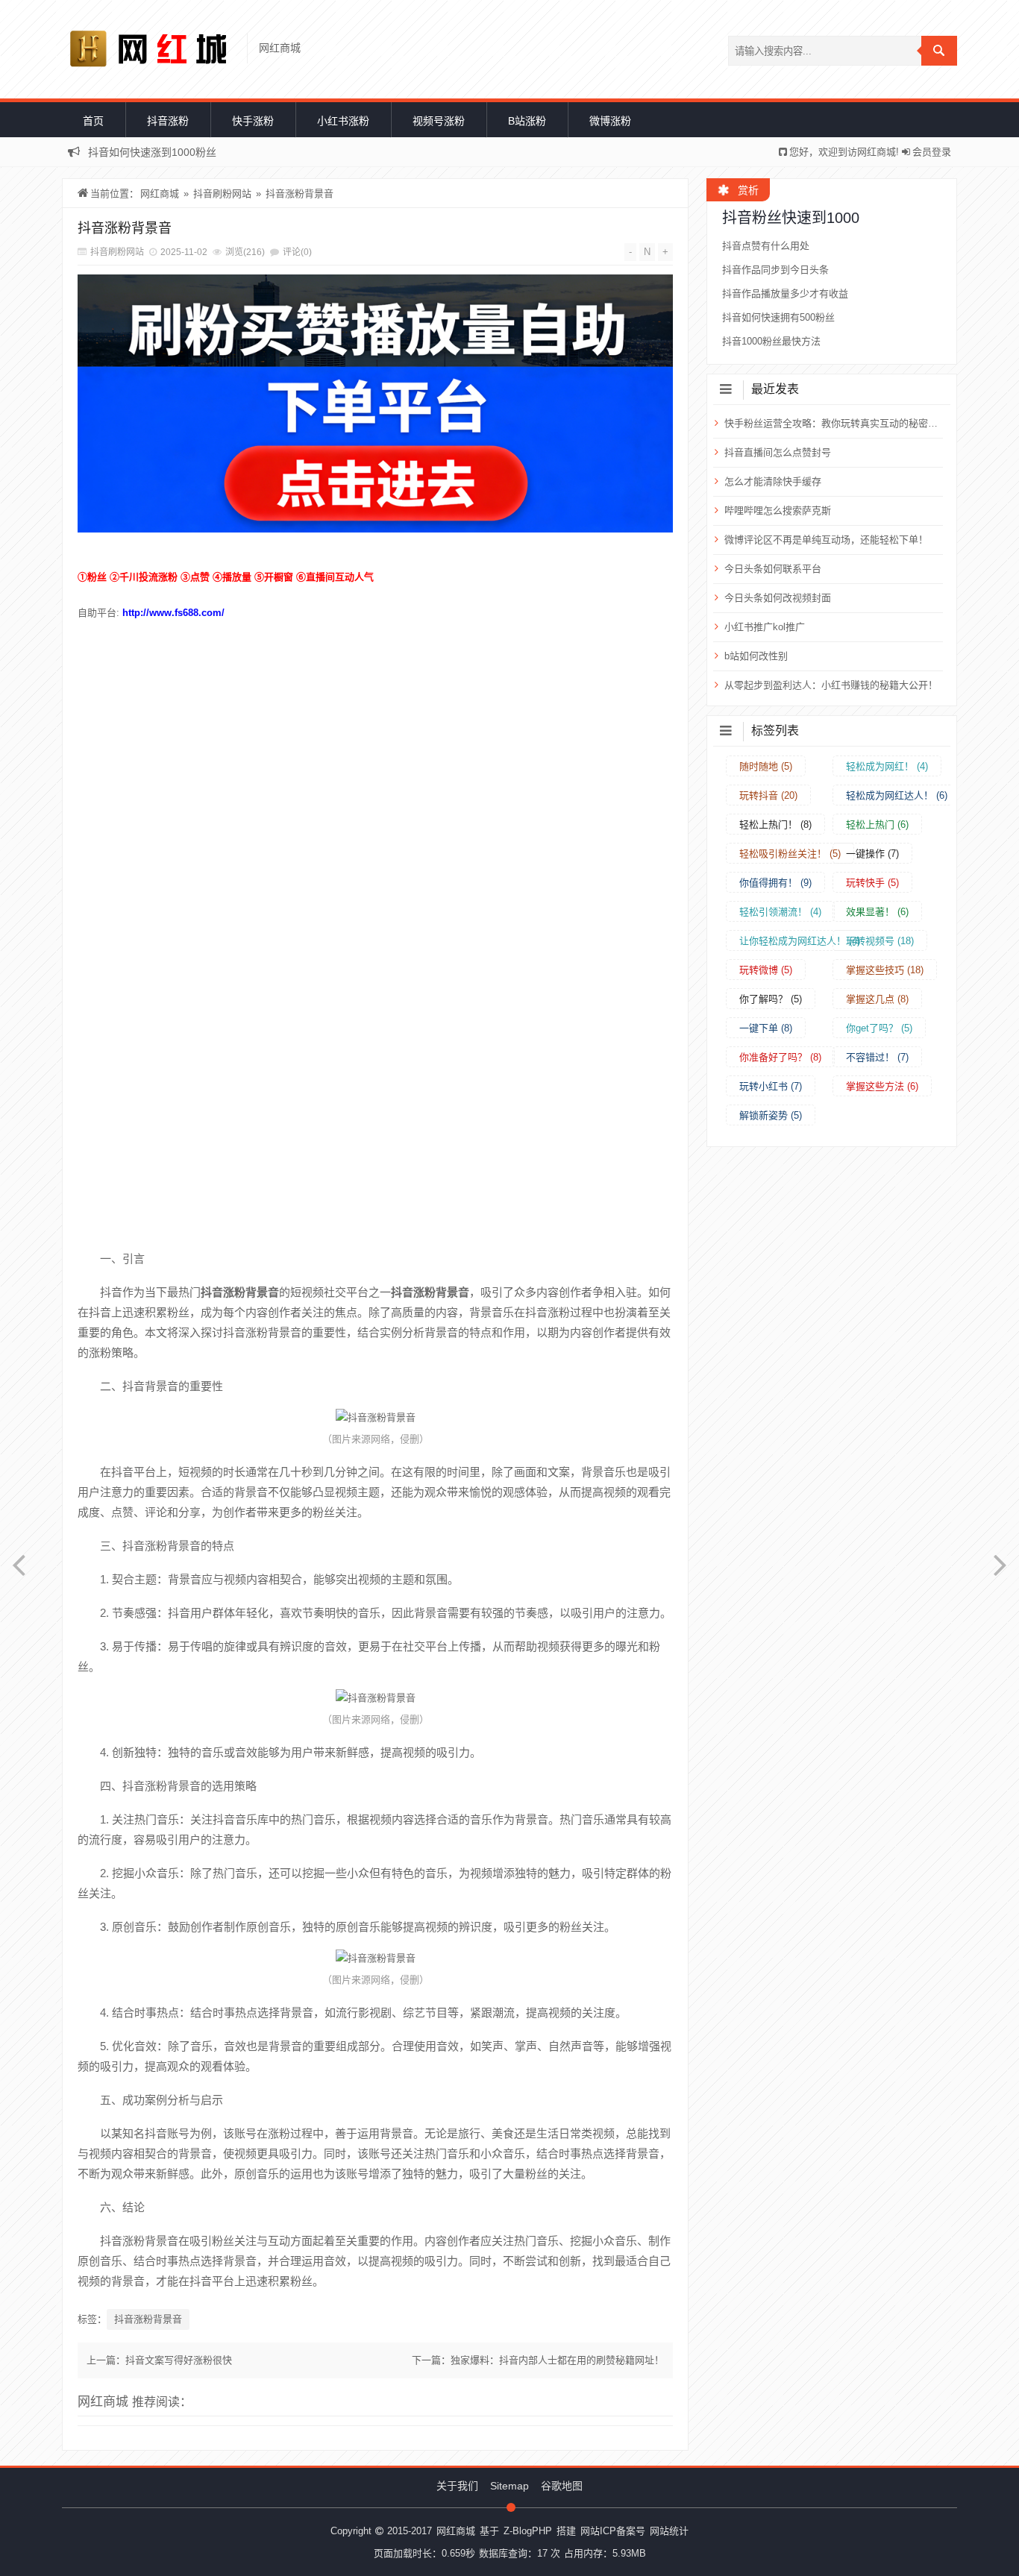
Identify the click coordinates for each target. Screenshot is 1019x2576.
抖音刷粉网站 (222, 194)
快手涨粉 (253, 121)
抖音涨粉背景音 (300, 194)
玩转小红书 (771, 1086)
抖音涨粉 (168, 121)
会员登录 (932, 152)
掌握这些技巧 (885, 970)
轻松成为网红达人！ (897, 795)
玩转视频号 (880, 941)
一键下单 (766, 1028)
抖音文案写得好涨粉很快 (179, 2360)
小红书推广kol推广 (765, 627)
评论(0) (297, 252)
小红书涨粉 (343, 121)
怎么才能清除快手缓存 (773, 481)
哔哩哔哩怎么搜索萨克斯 (778, 511)
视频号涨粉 (439, 121)
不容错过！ (877, 1057)
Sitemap (509, 2486)
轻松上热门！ (775, 824)
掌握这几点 (877, 999)
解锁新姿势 (771, 1115)
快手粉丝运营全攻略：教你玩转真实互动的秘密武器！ (832, 423)
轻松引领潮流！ (780, 912)
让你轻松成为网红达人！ (800, 941)
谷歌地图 (562, 2486)
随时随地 (766, 766)
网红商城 (160, 194)
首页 (93, 121)
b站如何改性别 (756, 656)
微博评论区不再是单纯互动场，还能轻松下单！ (826, 540)
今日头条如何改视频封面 (778, 598)
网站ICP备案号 (613, 2531)
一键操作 (872, 854)
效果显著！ (877, 912)
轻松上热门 (877, 824)
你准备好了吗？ (780, 1057)
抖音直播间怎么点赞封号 (778, 452)
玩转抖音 (768, 795)
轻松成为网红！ (887, 766)
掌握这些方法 (882, 1086)
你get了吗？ (879, 1028)
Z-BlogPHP (528, 2531)
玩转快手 (872, 883)
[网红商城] (153, 49)
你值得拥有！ (775, 883)
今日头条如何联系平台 (773, 569)
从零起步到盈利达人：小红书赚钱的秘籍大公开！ (831, 685)
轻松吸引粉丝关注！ (790, 854)
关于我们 (457, 2486)
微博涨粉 (610, 121)
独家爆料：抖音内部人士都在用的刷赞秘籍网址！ (557, 2360)
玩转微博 (766, 970)
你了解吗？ (771, 999)
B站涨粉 (527, 121)
